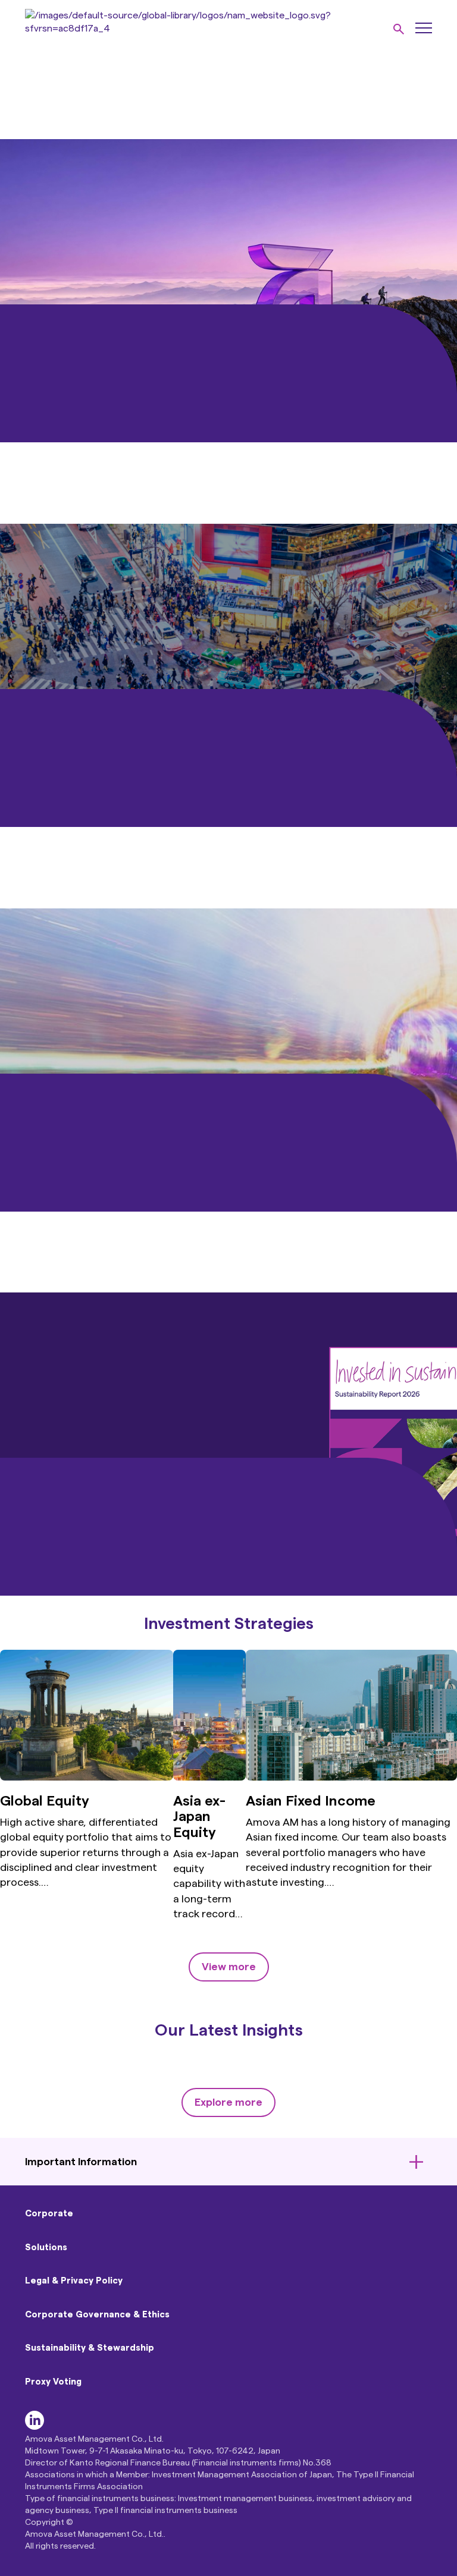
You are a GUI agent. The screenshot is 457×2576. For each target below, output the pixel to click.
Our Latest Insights (229, 2030)
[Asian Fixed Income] (351, 1778)
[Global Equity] (87, 1778)
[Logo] (201, 29)
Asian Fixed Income (311, 1801)
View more (229, 1967)
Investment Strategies (229, 1624)
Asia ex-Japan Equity (199, 1817)
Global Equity (45, 1801)
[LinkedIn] (35, 2427)
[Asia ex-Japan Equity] (210, 1778)
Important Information (81, 2162)
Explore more (228, 2102)
